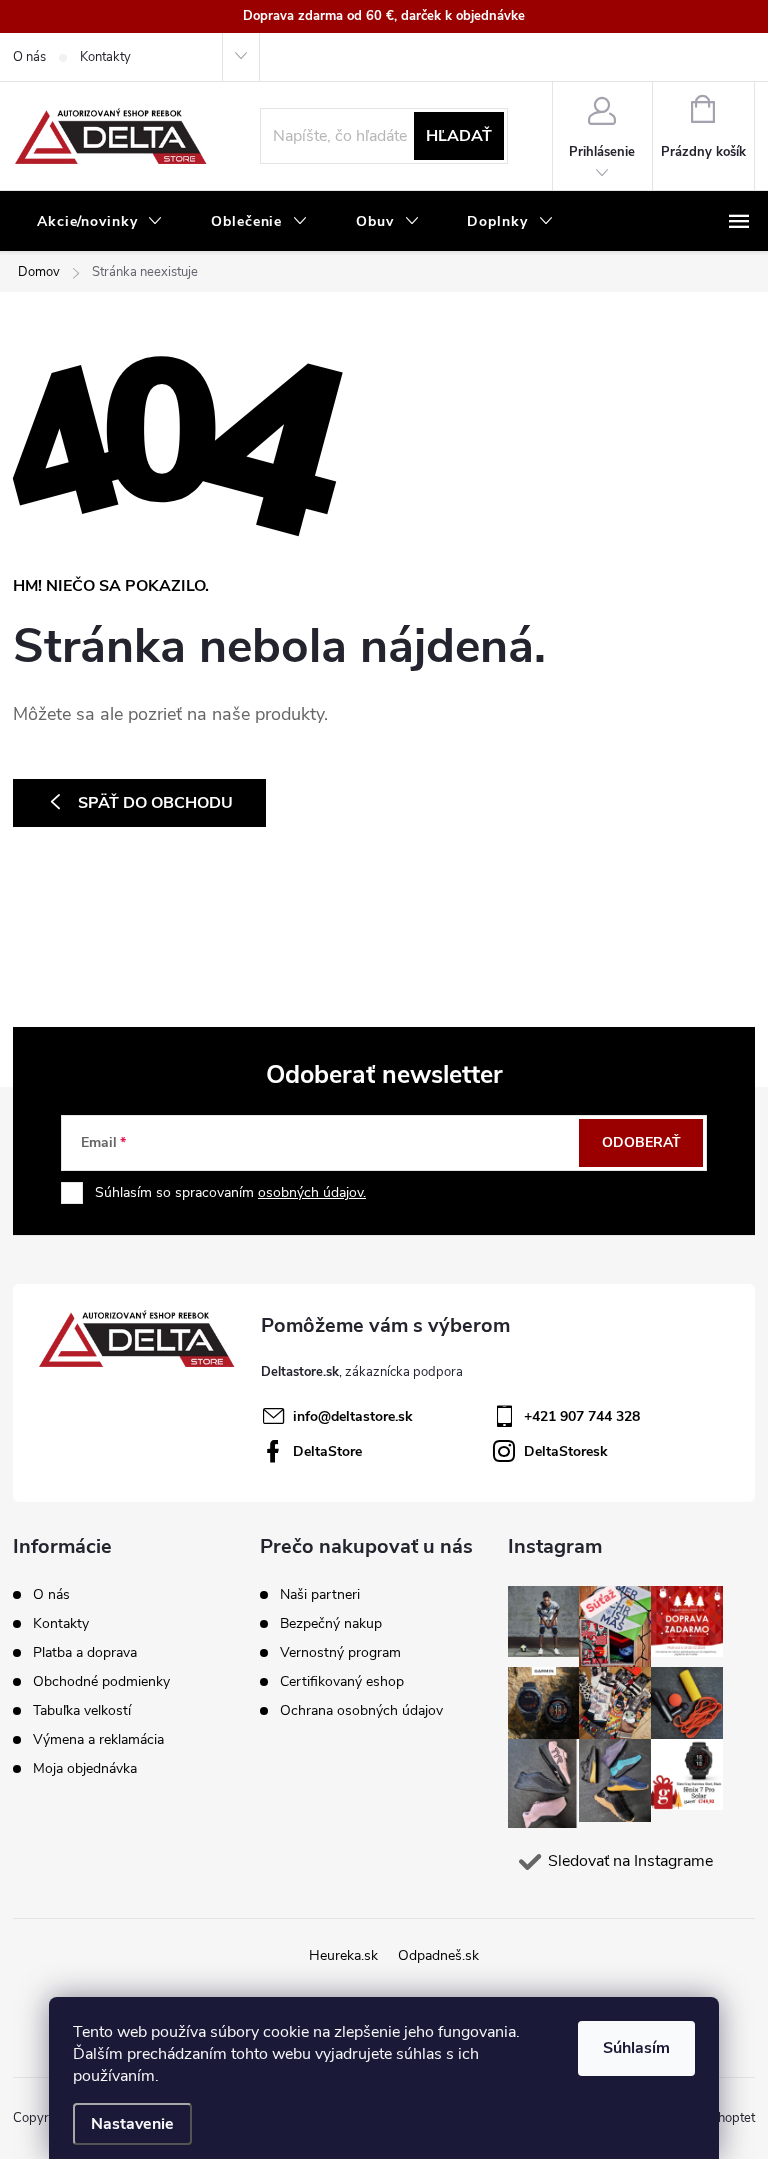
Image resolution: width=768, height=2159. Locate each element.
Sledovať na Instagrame (630, 1861)
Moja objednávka (85, 1768)
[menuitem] (100, 222)
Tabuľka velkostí (82, 1710)
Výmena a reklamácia (98, 1739)
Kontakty (105, 57)
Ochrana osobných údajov (361, 1711)
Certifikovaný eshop (342, 1682)
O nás (29, 57)
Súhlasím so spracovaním (230, 1192)
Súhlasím (636, 2048)
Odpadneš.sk (438, 1955)
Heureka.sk (343, 1955)
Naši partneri (320, 1595)
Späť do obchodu (155, 803)
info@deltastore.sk (353, 1416)
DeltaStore (327, 1451)
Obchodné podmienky (101, 1681)
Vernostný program (340, 1653)
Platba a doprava (85, 1652)
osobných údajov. (312, 1192)
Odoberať (641, 1142)
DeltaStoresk (566, 1451)
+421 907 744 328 (582, 1416)
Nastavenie (132, 2124)
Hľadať (459, 136)
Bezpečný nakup (331, 1624)
